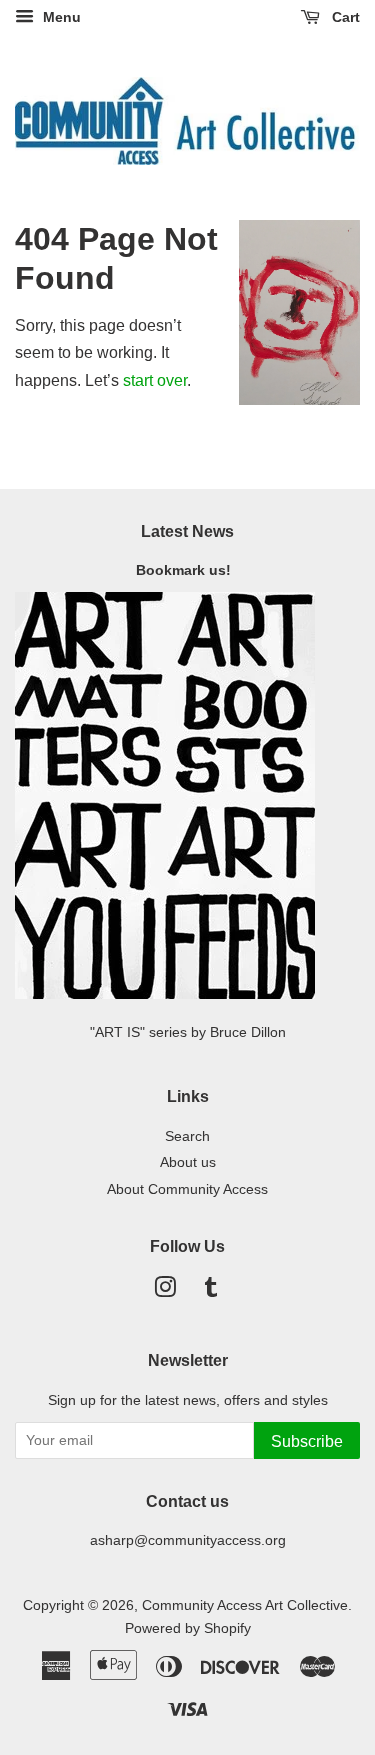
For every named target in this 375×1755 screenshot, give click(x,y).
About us (188, 1162)
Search (187, 1136)
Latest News (187, 531)
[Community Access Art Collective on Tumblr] (211, 1291)
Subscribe (307, 1441)
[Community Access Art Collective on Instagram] (165, 1291)
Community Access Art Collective (245, 1605)
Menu (60, 17)
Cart (344, 17)
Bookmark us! (187, 570)
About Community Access (187, 1189)
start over (155, 380)
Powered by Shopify (188, 1628)
